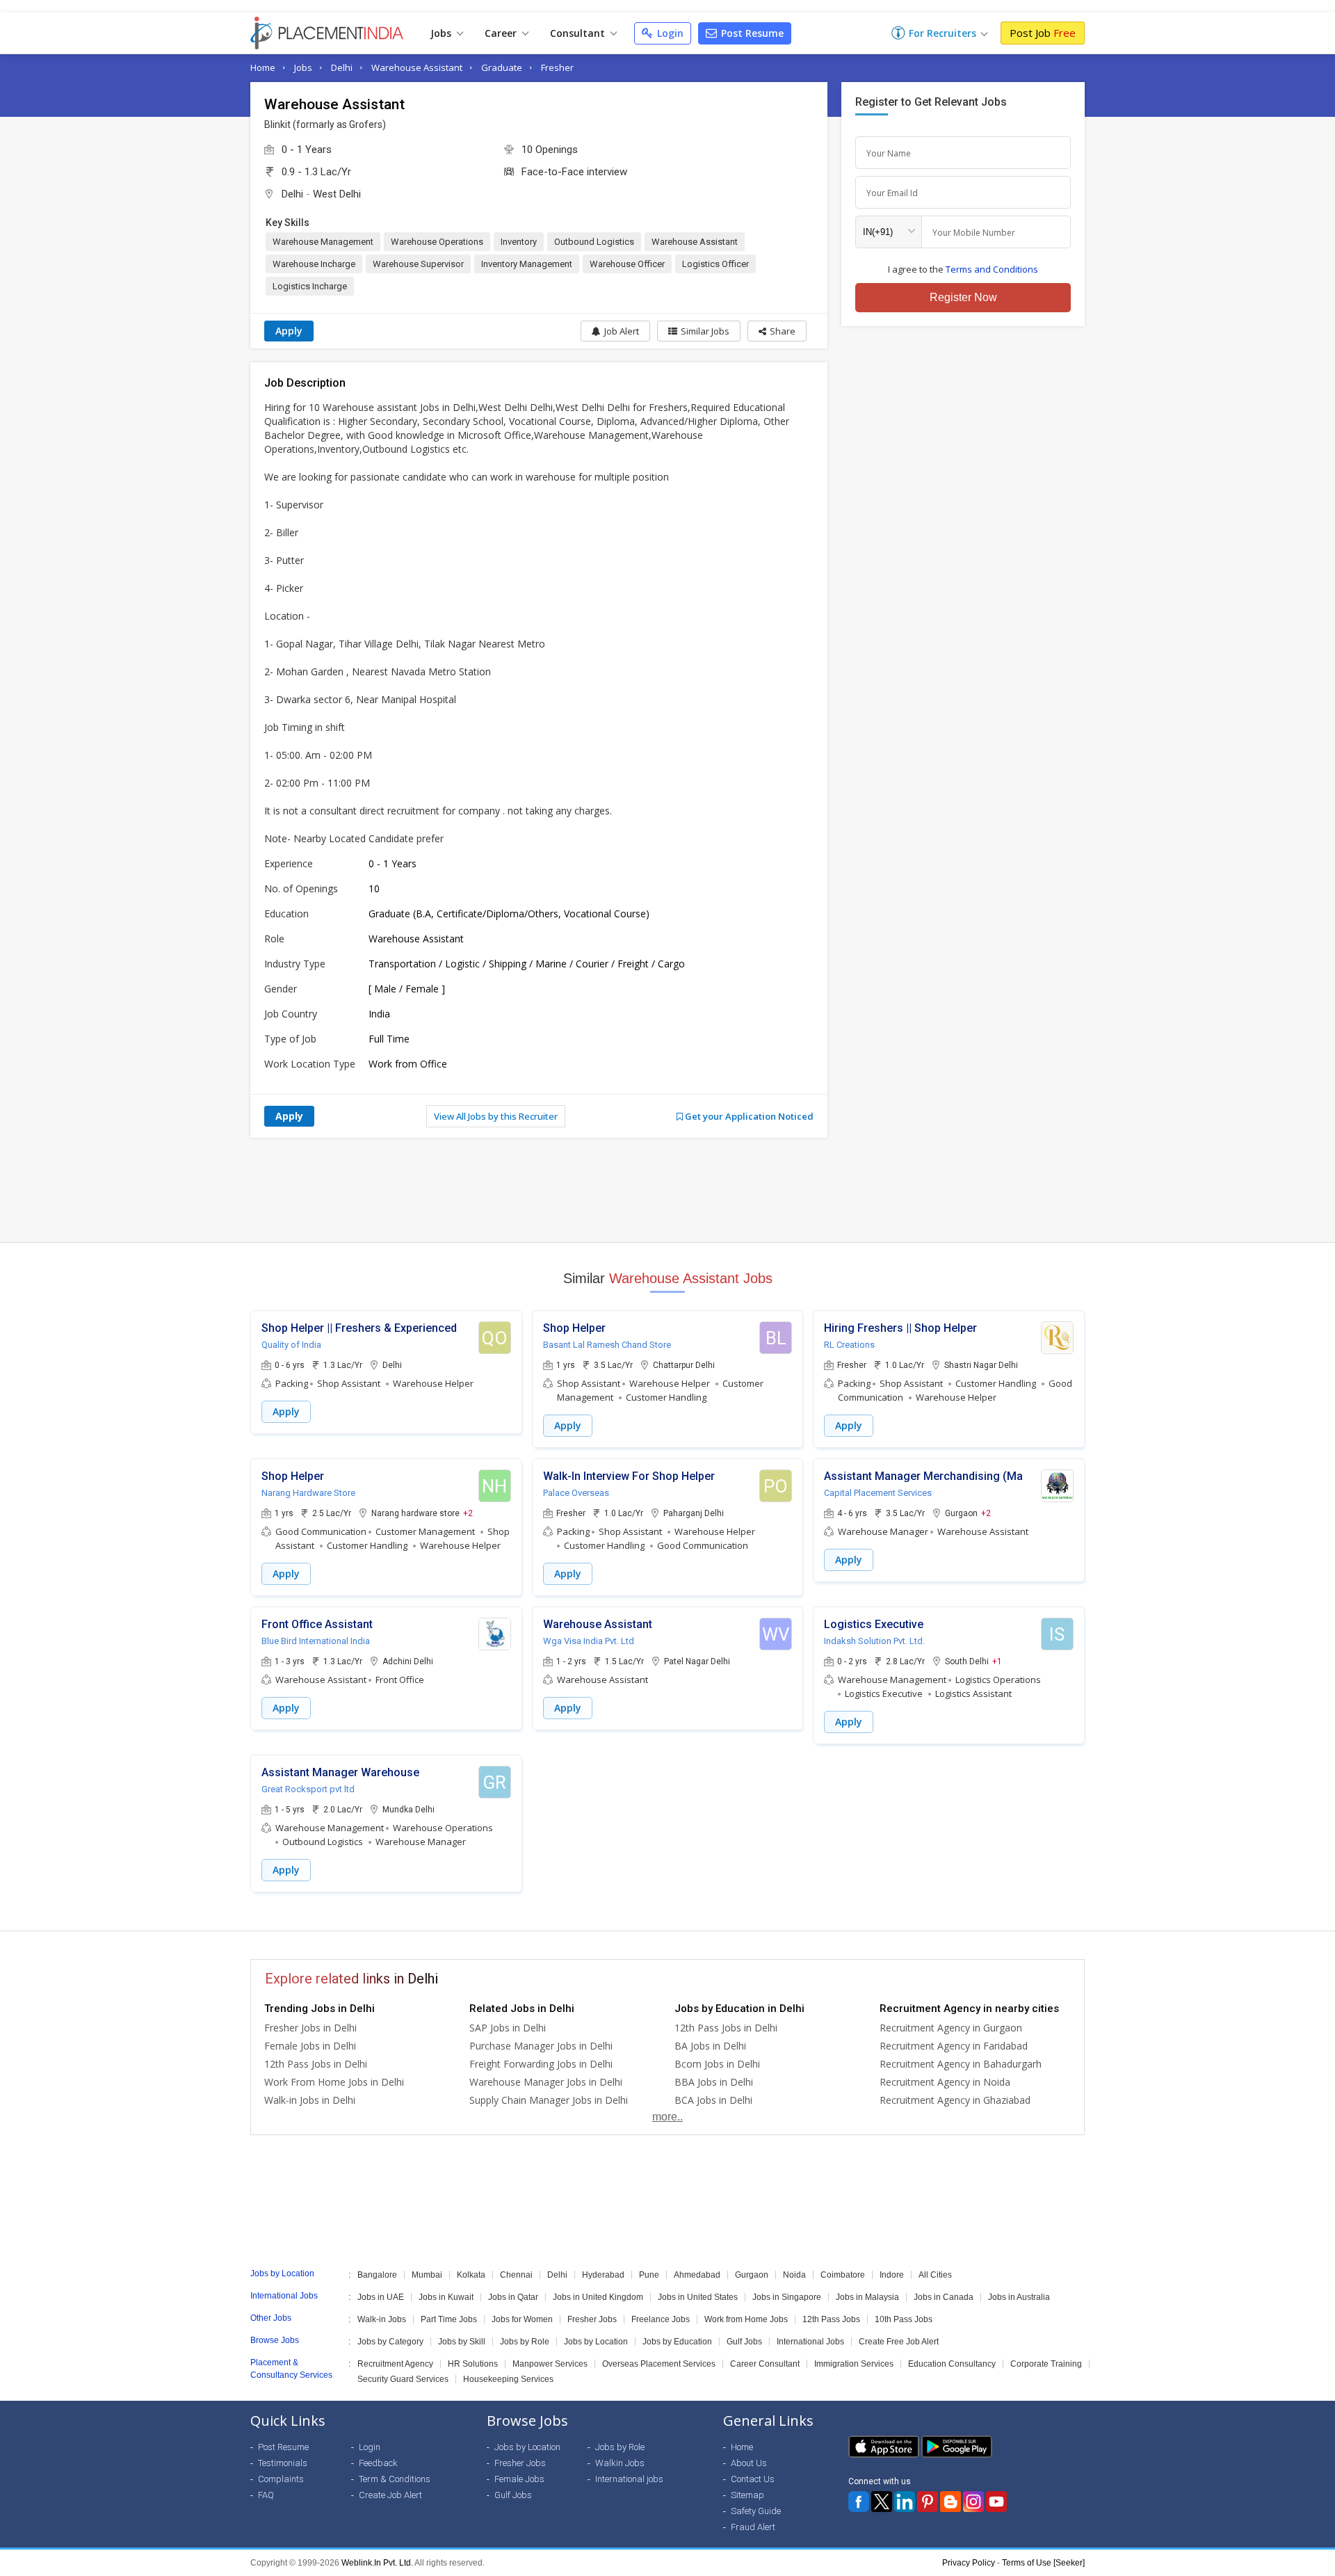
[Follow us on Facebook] (859, 2502)
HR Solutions (473, 2364)
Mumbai (427, 2275)
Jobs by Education (677, 2342)
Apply (289, 331)
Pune (649, 2275)
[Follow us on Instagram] (973, 2502)
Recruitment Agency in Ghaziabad (955, 2100)
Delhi (342, 67)
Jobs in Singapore (787, 2297)
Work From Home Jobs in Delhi (334, 2082)
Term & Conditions (395, 2479)
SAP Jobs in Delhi (508, 2028)
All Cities (935, 2275)
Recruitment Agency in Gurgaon (951, 2028)
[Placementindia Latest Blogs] (950, 2502)
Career (502, 33)
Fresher (557, 67)
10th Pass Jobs (904, 2319)
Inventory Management (527, 264)
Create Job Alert (390, 2495)
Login (669, 33)
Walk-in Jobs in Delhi (310, 2100)
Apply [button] (286, 1411)
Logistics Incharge (310, 286)
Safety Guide (756, 2511)
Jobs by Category (390, 2342)
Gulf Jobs (744, 2342)
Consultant (579, 33)
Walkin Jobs (620, 2463)
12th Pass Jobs (831, 2319)
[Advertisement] (667, 1190)
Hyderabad (603, 2275)
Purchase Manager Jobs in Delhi (541, 2046)
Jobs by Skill (462, 2342)
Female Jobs (519, 2479)
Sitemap (747, 2495)
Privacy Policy (969, 2563)
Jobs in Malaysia (867, 2297)
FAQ (266, 2495)
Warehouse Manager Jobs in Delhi (546, 2082)
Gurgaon (752, 2275)
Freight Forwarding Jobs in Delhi (541, 2064)
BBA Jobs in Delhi (714, 2082)
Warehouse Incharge (314, 264)
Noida (794, 2275)
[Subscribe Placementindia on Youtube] (996, 2502)
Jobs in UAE (381, 2297)
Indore (892, 2275)
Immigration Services (854, 2364)
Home (263, 67)
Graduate (502, 67)
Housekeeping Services (508, 2379)
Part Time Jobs (449, 2319)
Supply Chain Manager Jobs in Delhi (549, 2100)
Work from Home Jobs (746, 2319)
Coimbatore (843, 2275)
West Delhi (337, 194)
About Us (749, 2463)
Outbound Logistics (594, 242)
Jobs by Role (525, 2342)
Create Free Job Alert (899, 2342)
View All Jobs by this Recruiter (496, 1116)
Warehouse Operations (437, 242)
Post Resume (751, 33)
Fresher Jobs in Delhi (310, 2028)
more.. (667, 2117)
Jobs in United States (698, 2297)
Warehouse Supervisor (418, 264)
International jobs (629, 2479)
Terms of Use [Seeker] (1043, 2563)
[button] (777, 331)
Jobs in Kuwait (446, 2297)
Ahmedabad (697, 2275)
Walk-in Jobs (382, 2319)
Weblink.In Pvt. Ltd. (377, 2563)
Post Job (1043, 33)
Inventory (519, 242)
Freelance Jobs (661, 2319)
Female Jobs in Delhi (310, 2046)
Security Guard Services (403, 2379)
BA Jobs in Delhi (710, 2046)
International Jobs (810, 2342)
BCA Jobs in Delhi (713, 2100)
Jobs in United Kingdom (598, 2297)
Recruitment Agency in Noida (945, 2082)
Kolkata (471, 2275)
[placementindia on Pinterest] (928, 2502)
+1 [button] (997, 1661)
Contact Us (753, 2479)
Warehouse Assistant (417, 67)
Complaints (281, 2479)
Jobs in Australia (1019, 2297)
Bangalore (377, 2275)
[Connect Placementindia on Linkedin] (905, 2502)
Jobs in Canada (944, 2297)
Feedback (378, 2463)
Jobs (442, 33)
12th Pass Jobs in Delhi (316, 2064)
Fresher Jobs (592, 2319)
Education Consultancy (952, 2364)
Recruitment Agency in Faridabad (954, 2046)
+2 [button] (468, 1513)
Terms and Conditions (992, 269)
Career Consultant (765, 2364)
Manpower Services (550, 2364)
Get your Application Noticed (748, 1116)
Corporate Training (1046, 2364)
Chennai (516, 2275)
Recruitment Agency (395, 2364)
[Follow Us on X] (882, 2502)
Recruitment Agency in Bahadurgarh (961, 2064)
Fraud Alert (753, 2527)
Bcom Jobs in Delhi (717, 2064)
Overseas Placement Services (659, 2364)
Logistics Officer (715, 264)
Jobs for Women (522, 2319)
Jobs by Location (596, 2342)
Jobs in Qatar (513, 2297)
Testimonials (283, 2463)
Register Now (963, 297)
